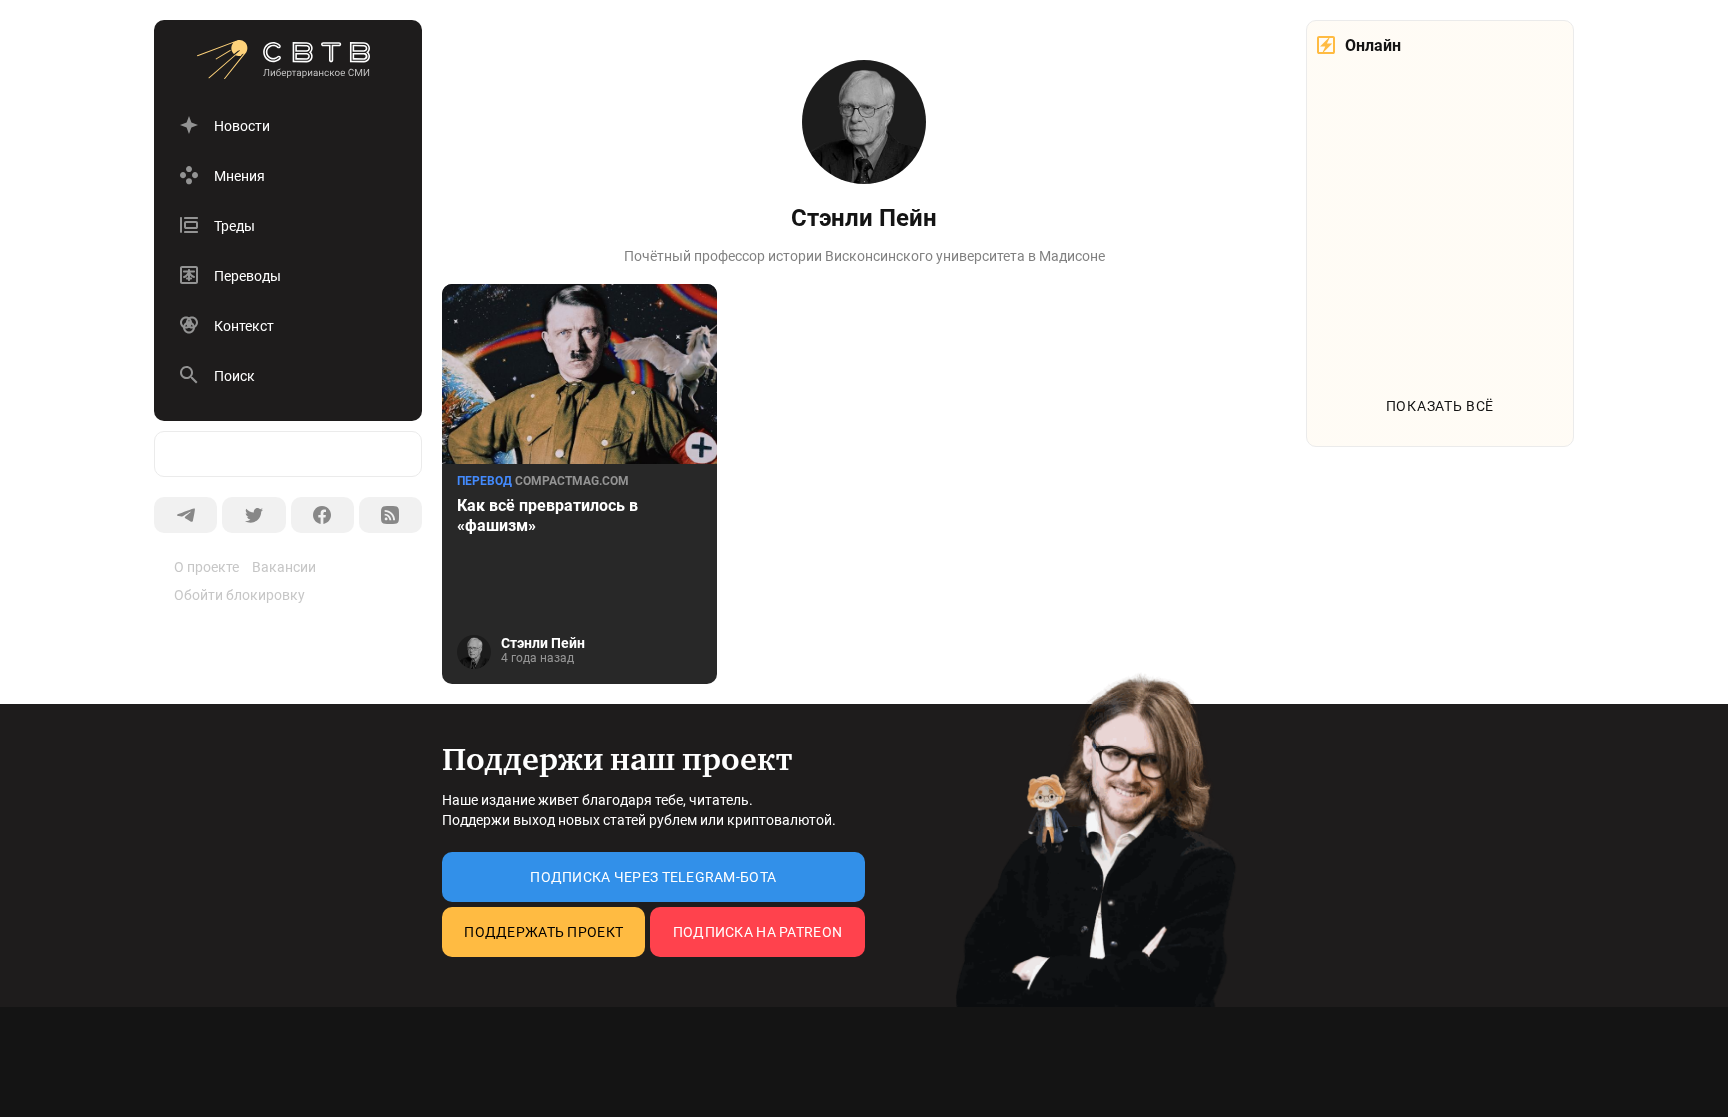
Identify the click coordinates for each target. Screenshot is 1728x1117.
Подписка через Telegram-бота (653, 877)
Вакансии (284, 567)
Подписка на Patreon (757, 932)
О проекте (206, 567)
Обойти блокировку (239, 595)
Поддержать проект (543, 932)
